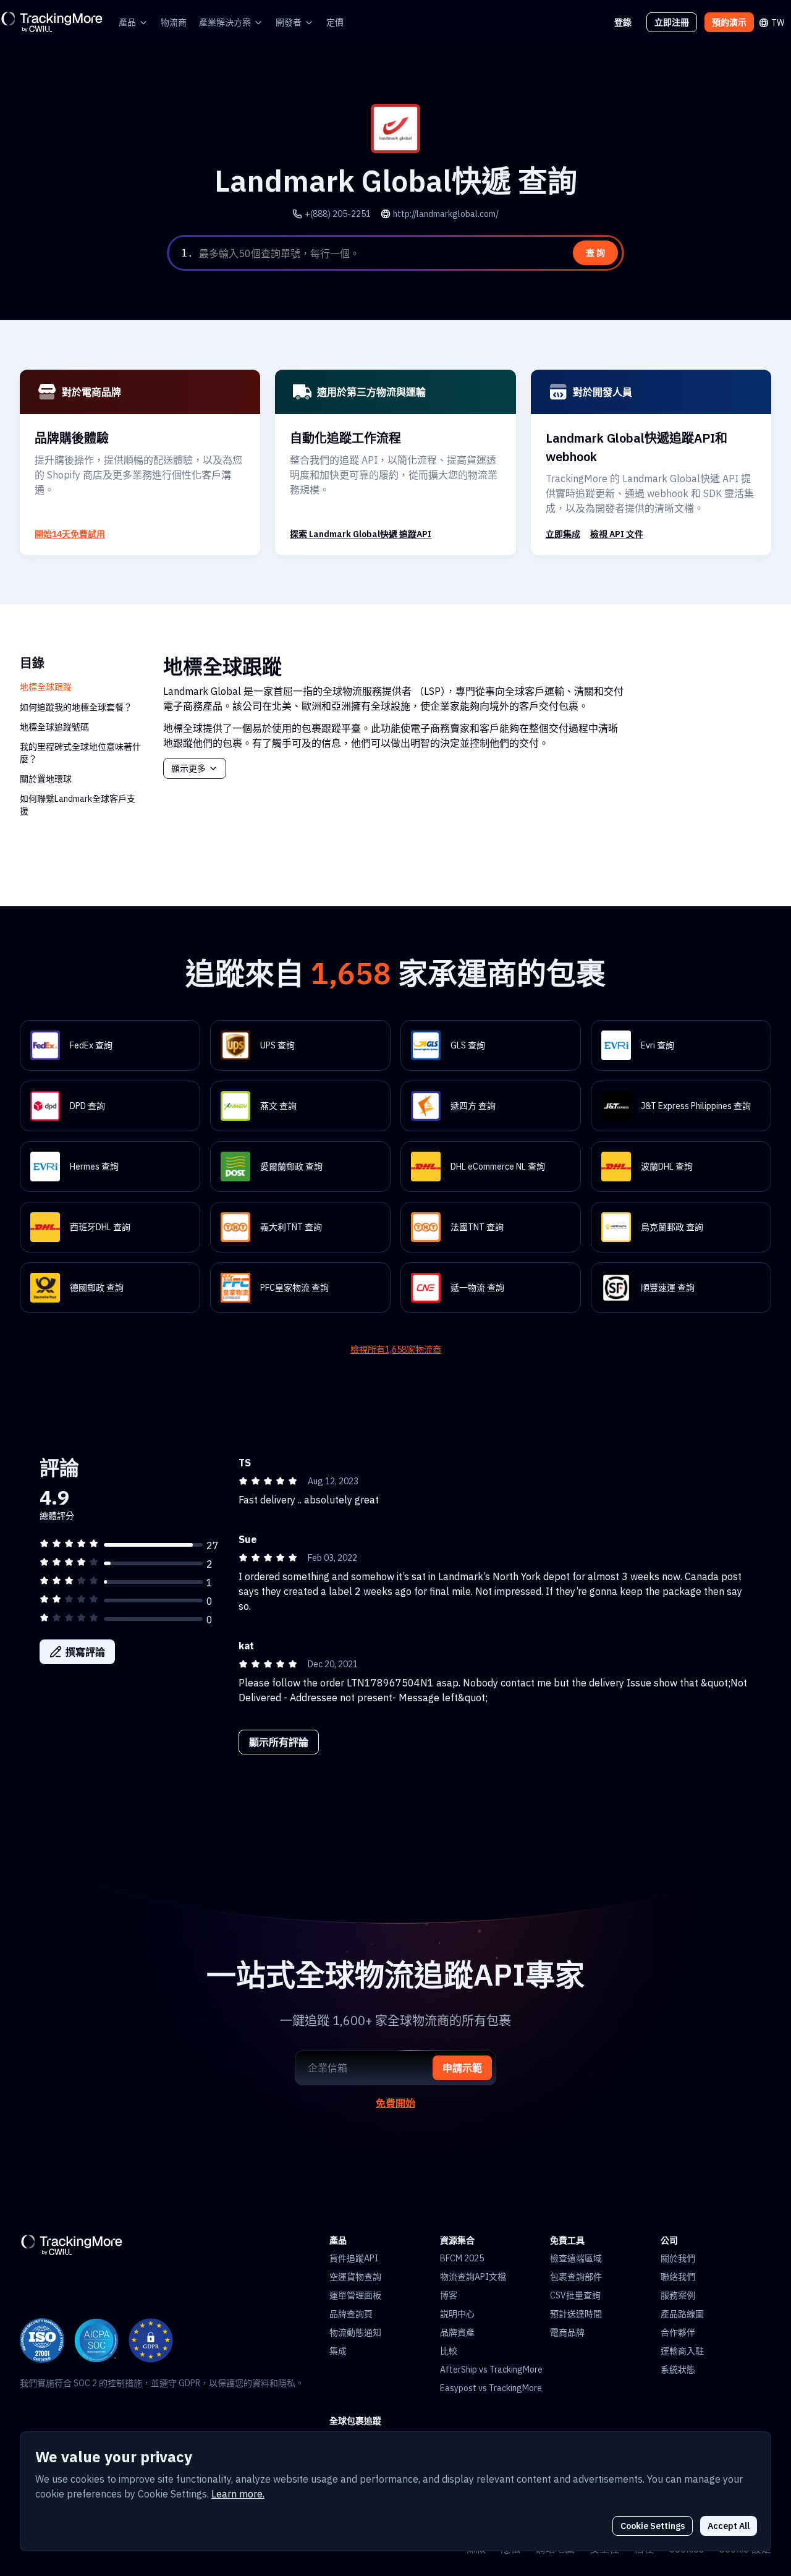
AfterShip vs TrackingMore (491, 2370)
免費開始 (395, 2103)
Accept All (729, 2526)
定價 (335, 22)
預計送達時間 (576, 2314)
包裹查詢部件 (576, 2277)
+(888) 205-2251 (338, 214)
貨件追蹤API (354, 2258)
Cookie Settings (653, 2526)
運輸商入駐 (682, 2351)
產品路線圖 (682, 2314)
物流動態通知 (355, 2332)
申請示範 (462, 2068)
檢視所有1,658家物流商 (396, 1350)
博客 (449, 2295)
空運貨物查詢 (355, 2277)
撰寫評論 (85, 1652)
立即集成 (563, 534)
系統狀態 (678, 2370)
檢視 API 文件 (617, 534)
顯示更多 (188, 768)
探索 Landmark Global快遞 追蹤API (361, 534)
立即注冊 (672, 22)
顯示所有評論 (279, 1742)
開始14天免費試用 (70, 534)
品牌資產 (457, 2332)
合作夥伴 (678, 2332)
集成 (338, 2351)
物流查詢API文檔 (473, 2277)
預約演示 (729, 22)
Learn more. (238, 2494)
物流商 (174, 22)
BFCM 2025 (462, 2258)
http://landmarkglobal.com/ (446, 214)
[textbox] (409, 253)
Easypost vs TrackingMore (491, 2388)
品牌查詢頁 (351, 2314)
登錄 (623, 22)
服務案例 (678, 2295)
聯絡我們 (678, 2277)
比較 (449, 2351)
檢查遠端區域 (576, 2258)
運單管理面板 (355, 2295)
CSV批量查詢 (575, 2295)
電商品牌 (567, 2332)
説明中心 (457, 2314)
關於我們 (678, 2258)
